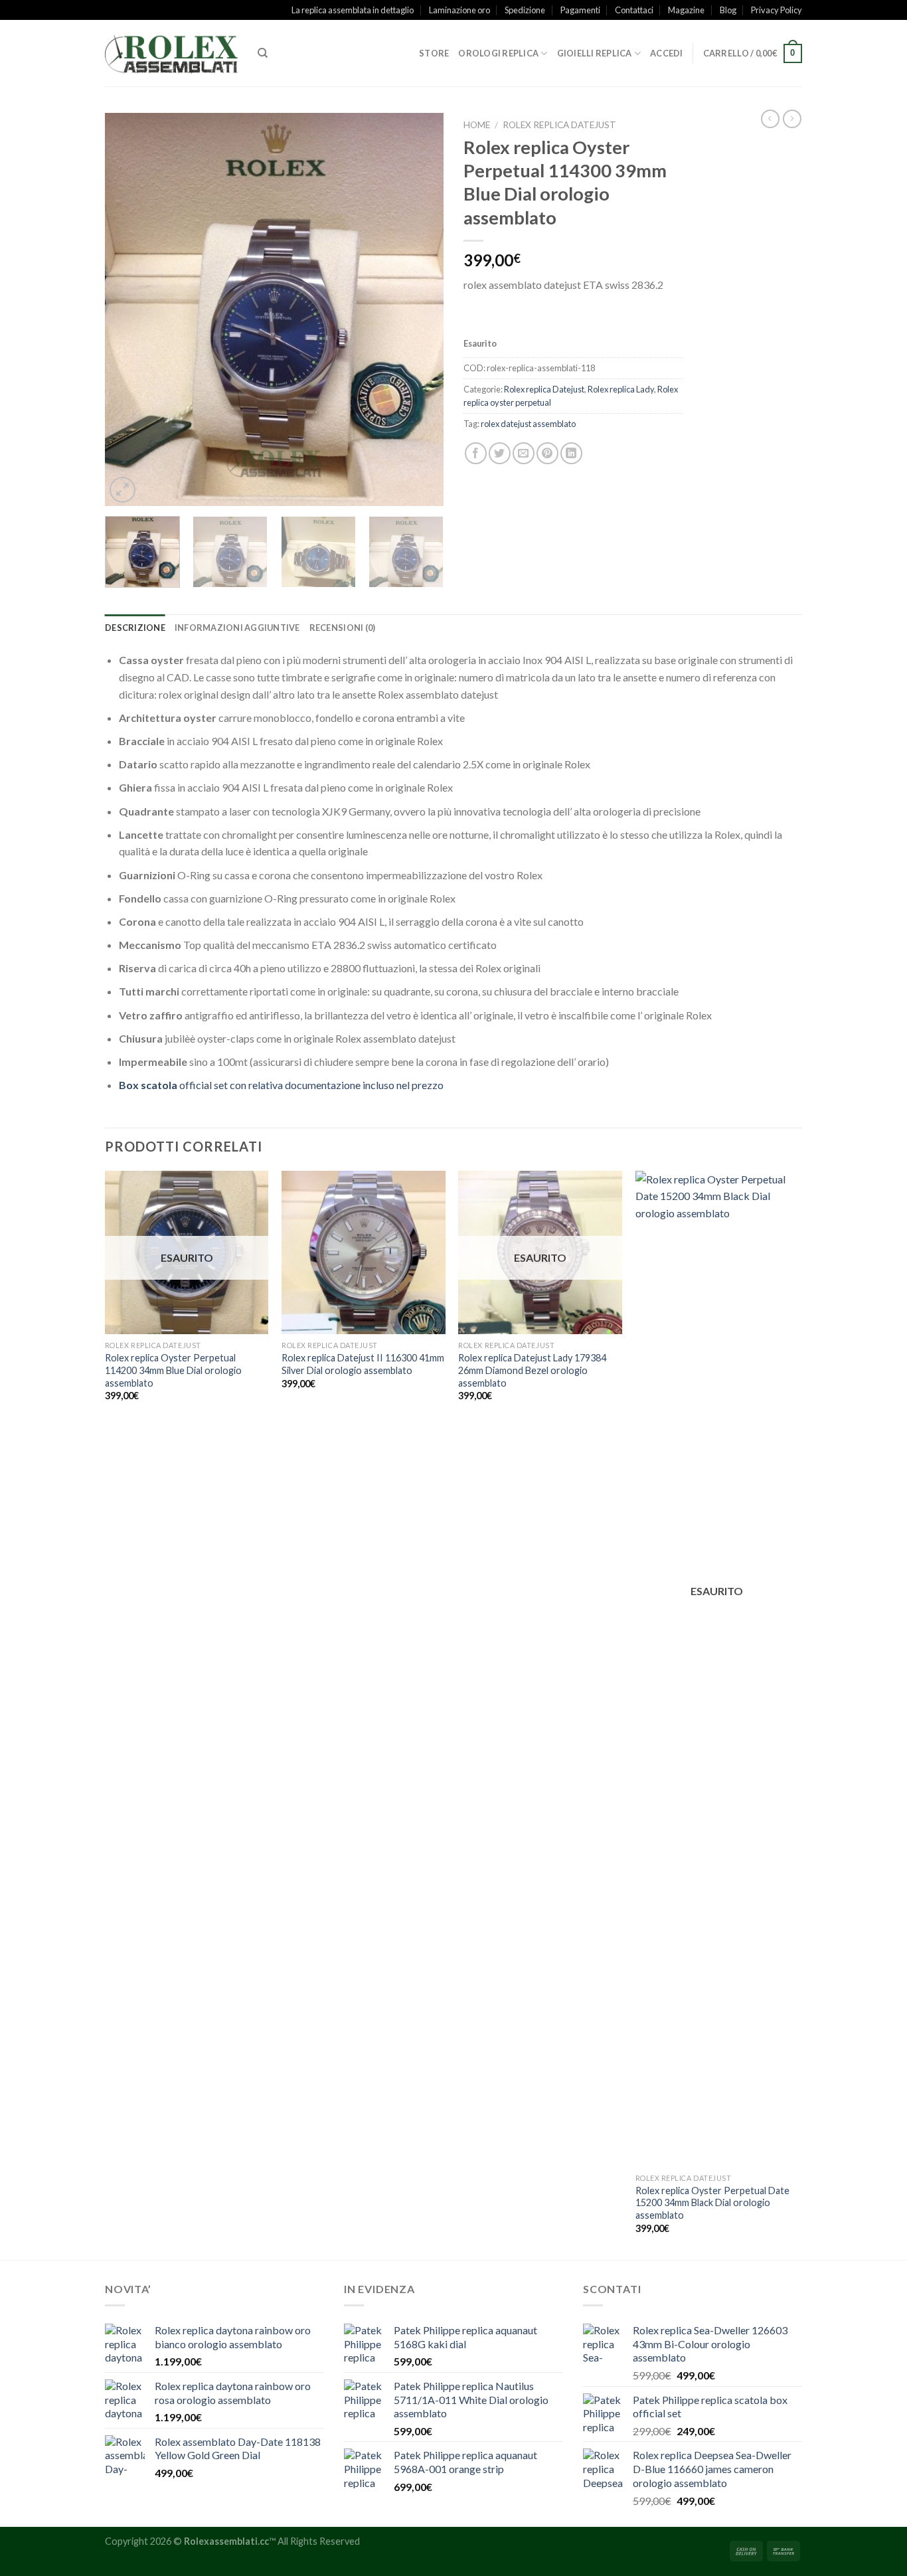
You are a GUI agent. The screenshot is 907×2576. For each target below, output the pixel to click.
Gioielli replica (595, 53)
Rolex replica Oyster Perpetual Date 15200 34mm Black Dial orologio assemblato (712, 2203)
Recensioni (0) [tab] (343, 628)
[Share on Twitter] (500, 453)
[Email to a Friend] (524, 453)
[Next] (420, 309)
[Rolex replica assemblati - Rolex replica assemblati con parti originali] (171, 53)
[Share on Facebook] (476, 453)
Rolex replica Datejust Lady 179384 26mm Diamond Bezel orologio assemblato (532, 1370)
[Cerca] (263, 53)
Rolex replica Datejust (559, 125)
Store (434, 53)
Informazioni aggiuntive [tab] (237, 628)
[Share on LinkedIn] (571, 453)
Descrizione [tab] (135, 628)
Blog (728, 10)
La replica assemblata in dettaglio (353, 10)
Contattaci (634, 10)
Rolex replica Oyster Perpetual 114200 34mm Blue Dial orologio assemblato (173, 1370)
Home (477, 125)
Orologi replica (498, 53)
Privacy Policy (777, 10)
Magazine (686, 10)
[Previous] (128, 309)
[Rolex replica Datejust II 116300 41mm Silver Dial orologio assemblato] (364, 1253)
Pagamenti (580, 10)
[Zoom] (123, 490)
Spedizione (525, 10)
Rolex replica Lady (621, 389)
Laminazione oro (459, 10)
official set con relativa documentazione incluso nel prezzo (281, 1085)
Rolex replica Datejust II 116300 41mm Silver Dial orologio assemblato (363, 1364)
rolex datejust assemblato (528, 424)
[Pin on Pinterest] (547, 453)
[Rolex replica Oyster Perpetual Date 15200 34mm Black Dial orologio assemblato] (717, 1669)
